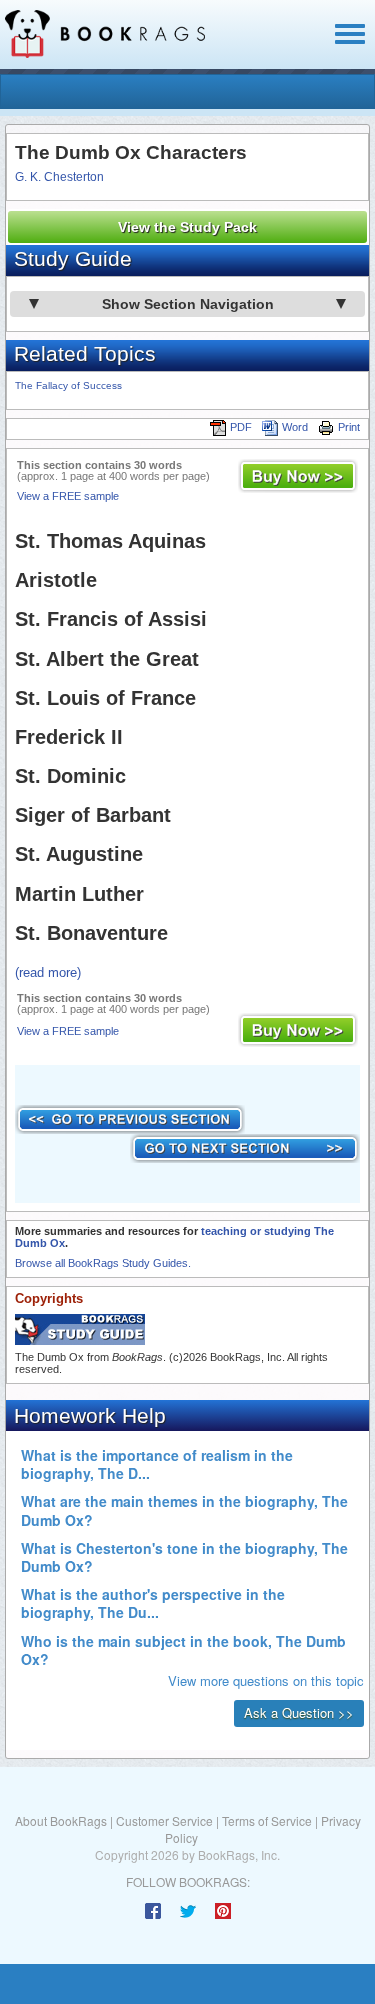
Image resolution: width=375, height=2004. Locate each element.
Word (295, 427)
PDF (241, 427)
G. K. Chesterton (59, 177)
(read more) (48, 972)
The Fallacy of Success (68, 385)
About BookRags (61, 1820)
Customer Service (164, 1820)
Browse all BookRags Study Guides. (103, 1263)
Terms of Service (267, 1820)
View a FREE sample (68, 496)
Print (349, 427)
